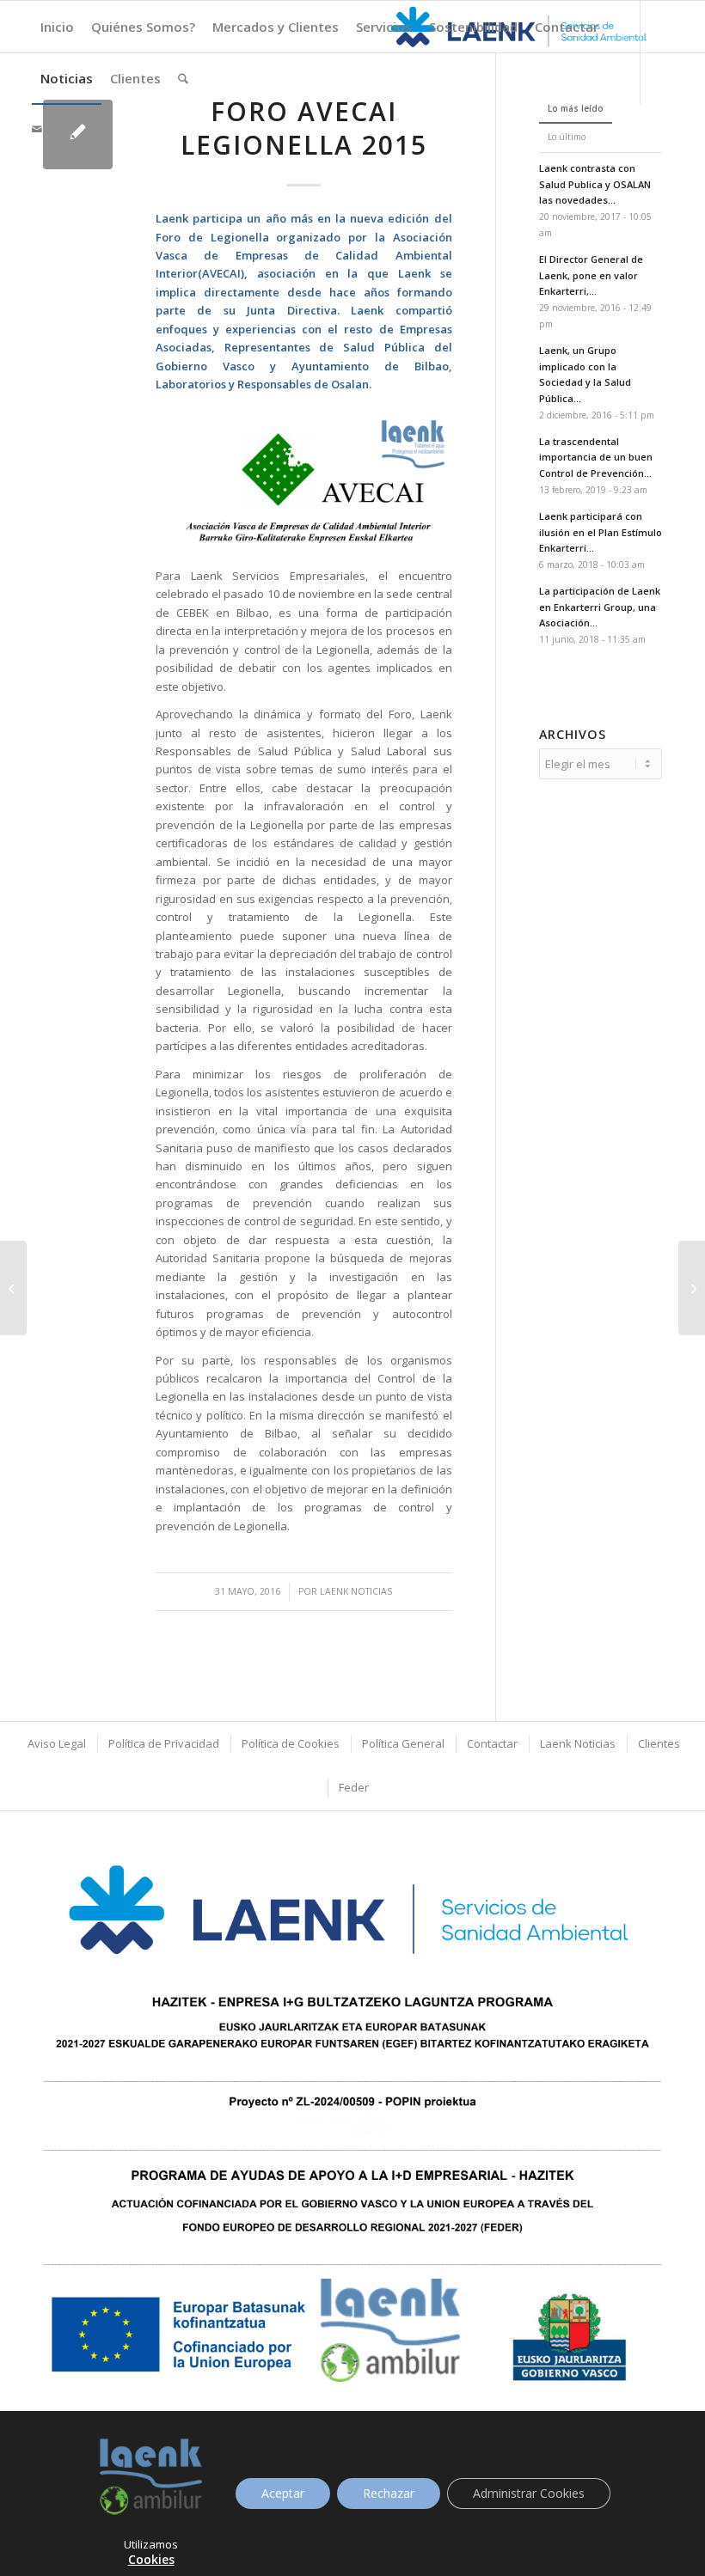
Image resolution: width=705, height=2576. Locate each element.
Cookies (151, 2559)
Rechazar (389, 2493)
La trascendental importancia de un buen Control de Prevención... (596, 458)
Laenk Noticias (356, 1591)
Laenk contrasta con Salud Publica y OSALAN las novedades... (595, 184)
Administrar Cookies (529, 2493)
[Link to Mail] (37, 129)
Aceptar (283, 2493)
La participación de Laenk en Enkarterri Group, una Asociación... (600, 607)
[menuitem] (57, 27)
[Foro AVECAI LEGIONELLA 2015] (78, 134)
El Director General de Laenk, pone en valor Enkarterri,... (591, 275)
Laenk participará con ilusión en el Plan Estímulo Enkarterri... (601, 532)
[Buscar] (183, 78)
